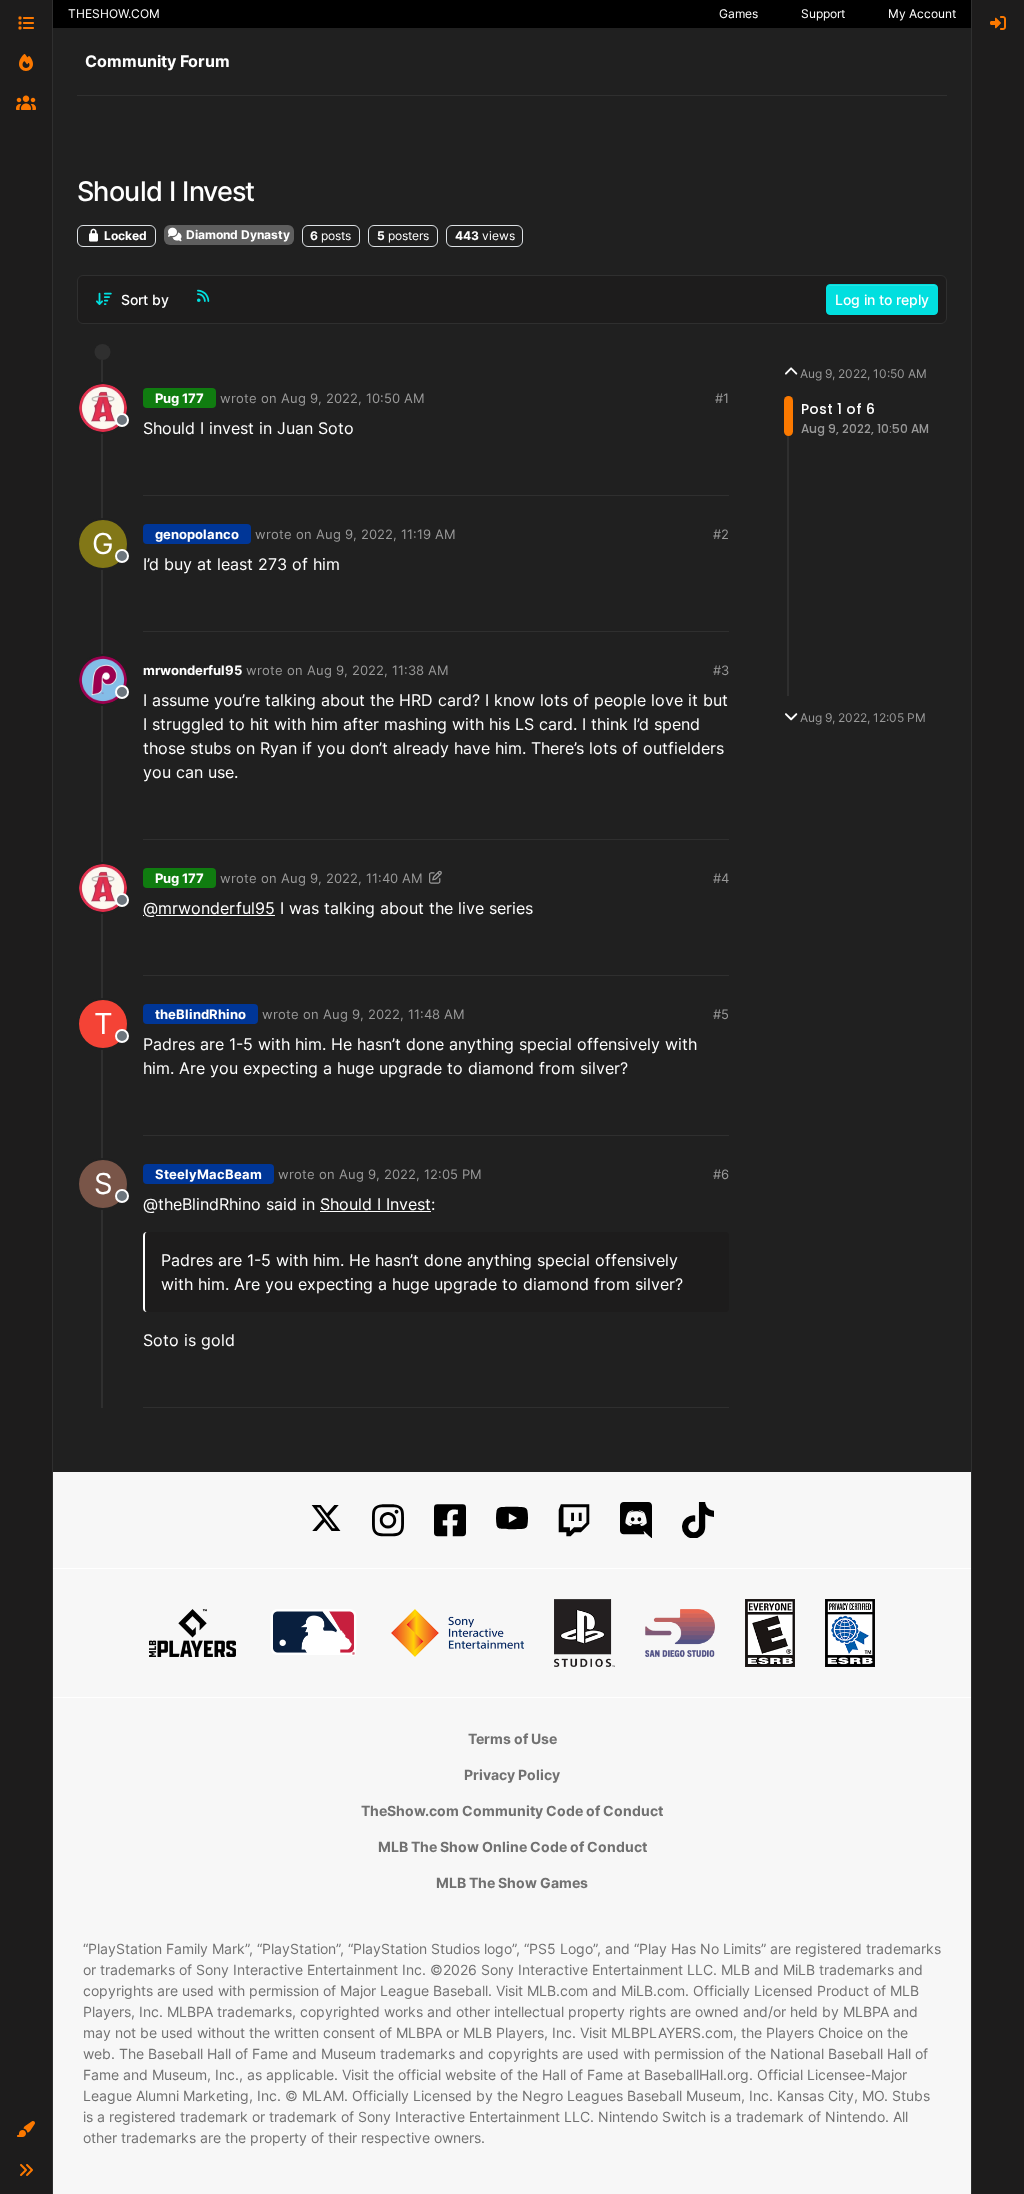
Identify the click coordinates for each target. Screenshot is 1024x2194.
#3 (721, 670)
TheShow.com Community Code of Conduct (512, 1810)
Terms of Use (512, 1738)
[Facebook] (450, 1520)
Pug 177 (179, 398)
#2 (721, 534)
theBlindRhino (200, 1014)
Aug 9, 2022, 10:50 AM (353, 398)
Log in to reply (882, 299)
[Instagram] (388, 1520)
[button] (26, 2130)
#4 (721, 878)
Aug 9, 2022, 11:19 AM (386, 534)
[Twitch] (574, 1520)
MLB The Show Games (512, 1882)
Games (738, 13)
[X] (326, 1520)
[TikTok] (698, 1520)
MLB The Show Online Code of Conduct (512, 1846)
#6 (721, 1174)
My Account (922, 13)
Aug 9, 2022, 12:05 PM (410, 1174)
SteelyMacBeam (208, 1174)
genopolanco (197, 534)
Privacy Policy (512, 1774)
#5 (721, 1014)
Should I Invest (375, 1204)
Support (823, 13)
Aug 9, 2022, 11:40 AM (352, 878)
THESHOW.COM (114, 13)
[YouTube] (512, 1520)
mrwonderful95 (192, 670)
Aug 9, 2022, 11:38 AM (378, 670)
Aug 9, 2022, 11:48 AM (394, 1014)
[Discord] (636, 1520)
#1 (722, 398)
